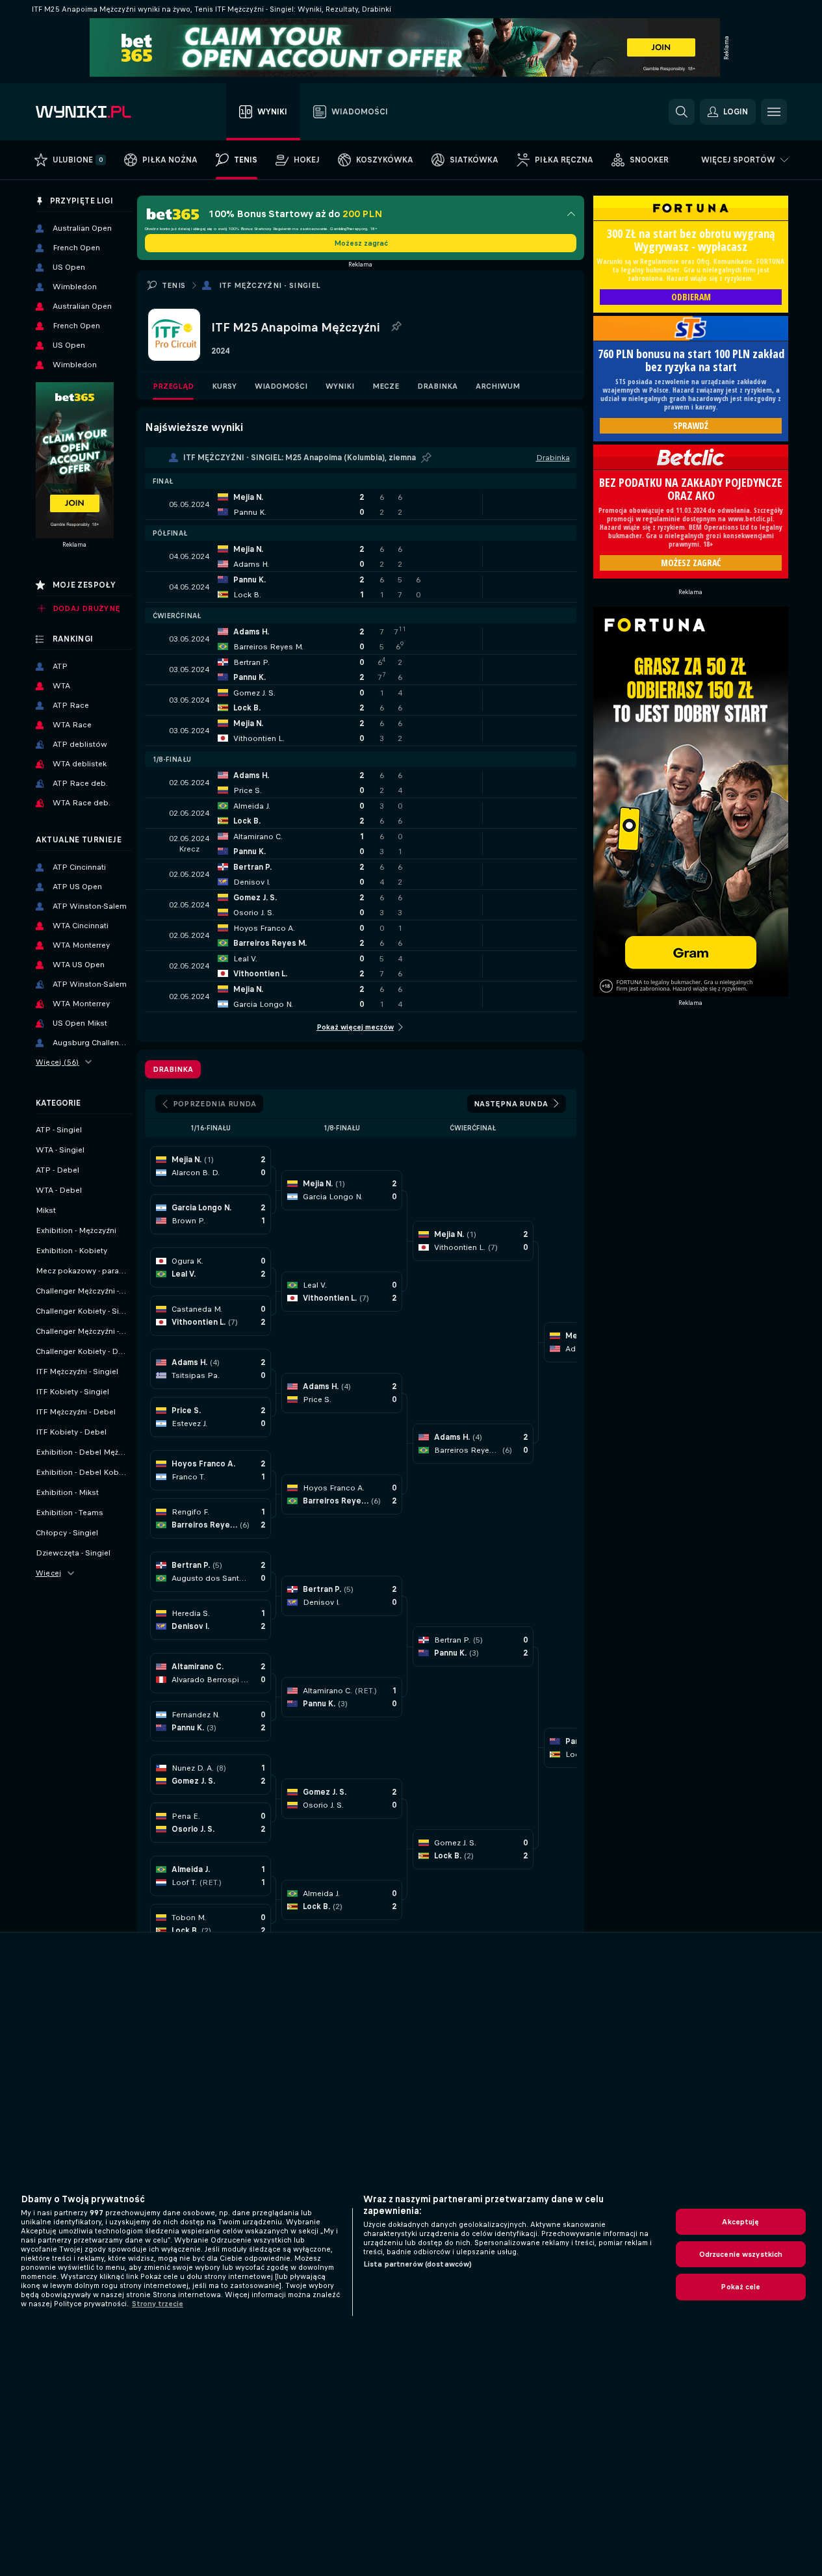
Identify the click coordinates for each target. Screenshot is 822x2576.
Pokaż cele (740, 2287)
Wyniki (340, 386)
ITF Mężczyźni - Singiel (270, 285)
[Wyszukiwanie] (682, 112)
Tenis (174, 285)
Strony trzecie (158, 2304)
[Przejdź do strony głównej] (109, 112)
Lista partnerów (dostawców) (417, 2264)
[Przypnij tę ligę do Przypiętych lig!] (396, 327)
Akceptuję (740, 2222)
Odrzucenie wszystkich (741, 2254)
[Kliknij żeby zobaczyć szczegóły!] (361, 504)
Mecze (386, 386)
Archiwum (498, 386)
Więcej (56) (58, 1062)
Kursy (224, 386)
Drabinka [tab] (173, 1069)
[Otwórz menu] (774, 112)
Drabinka (437, 386)
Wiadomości (281, 386)
